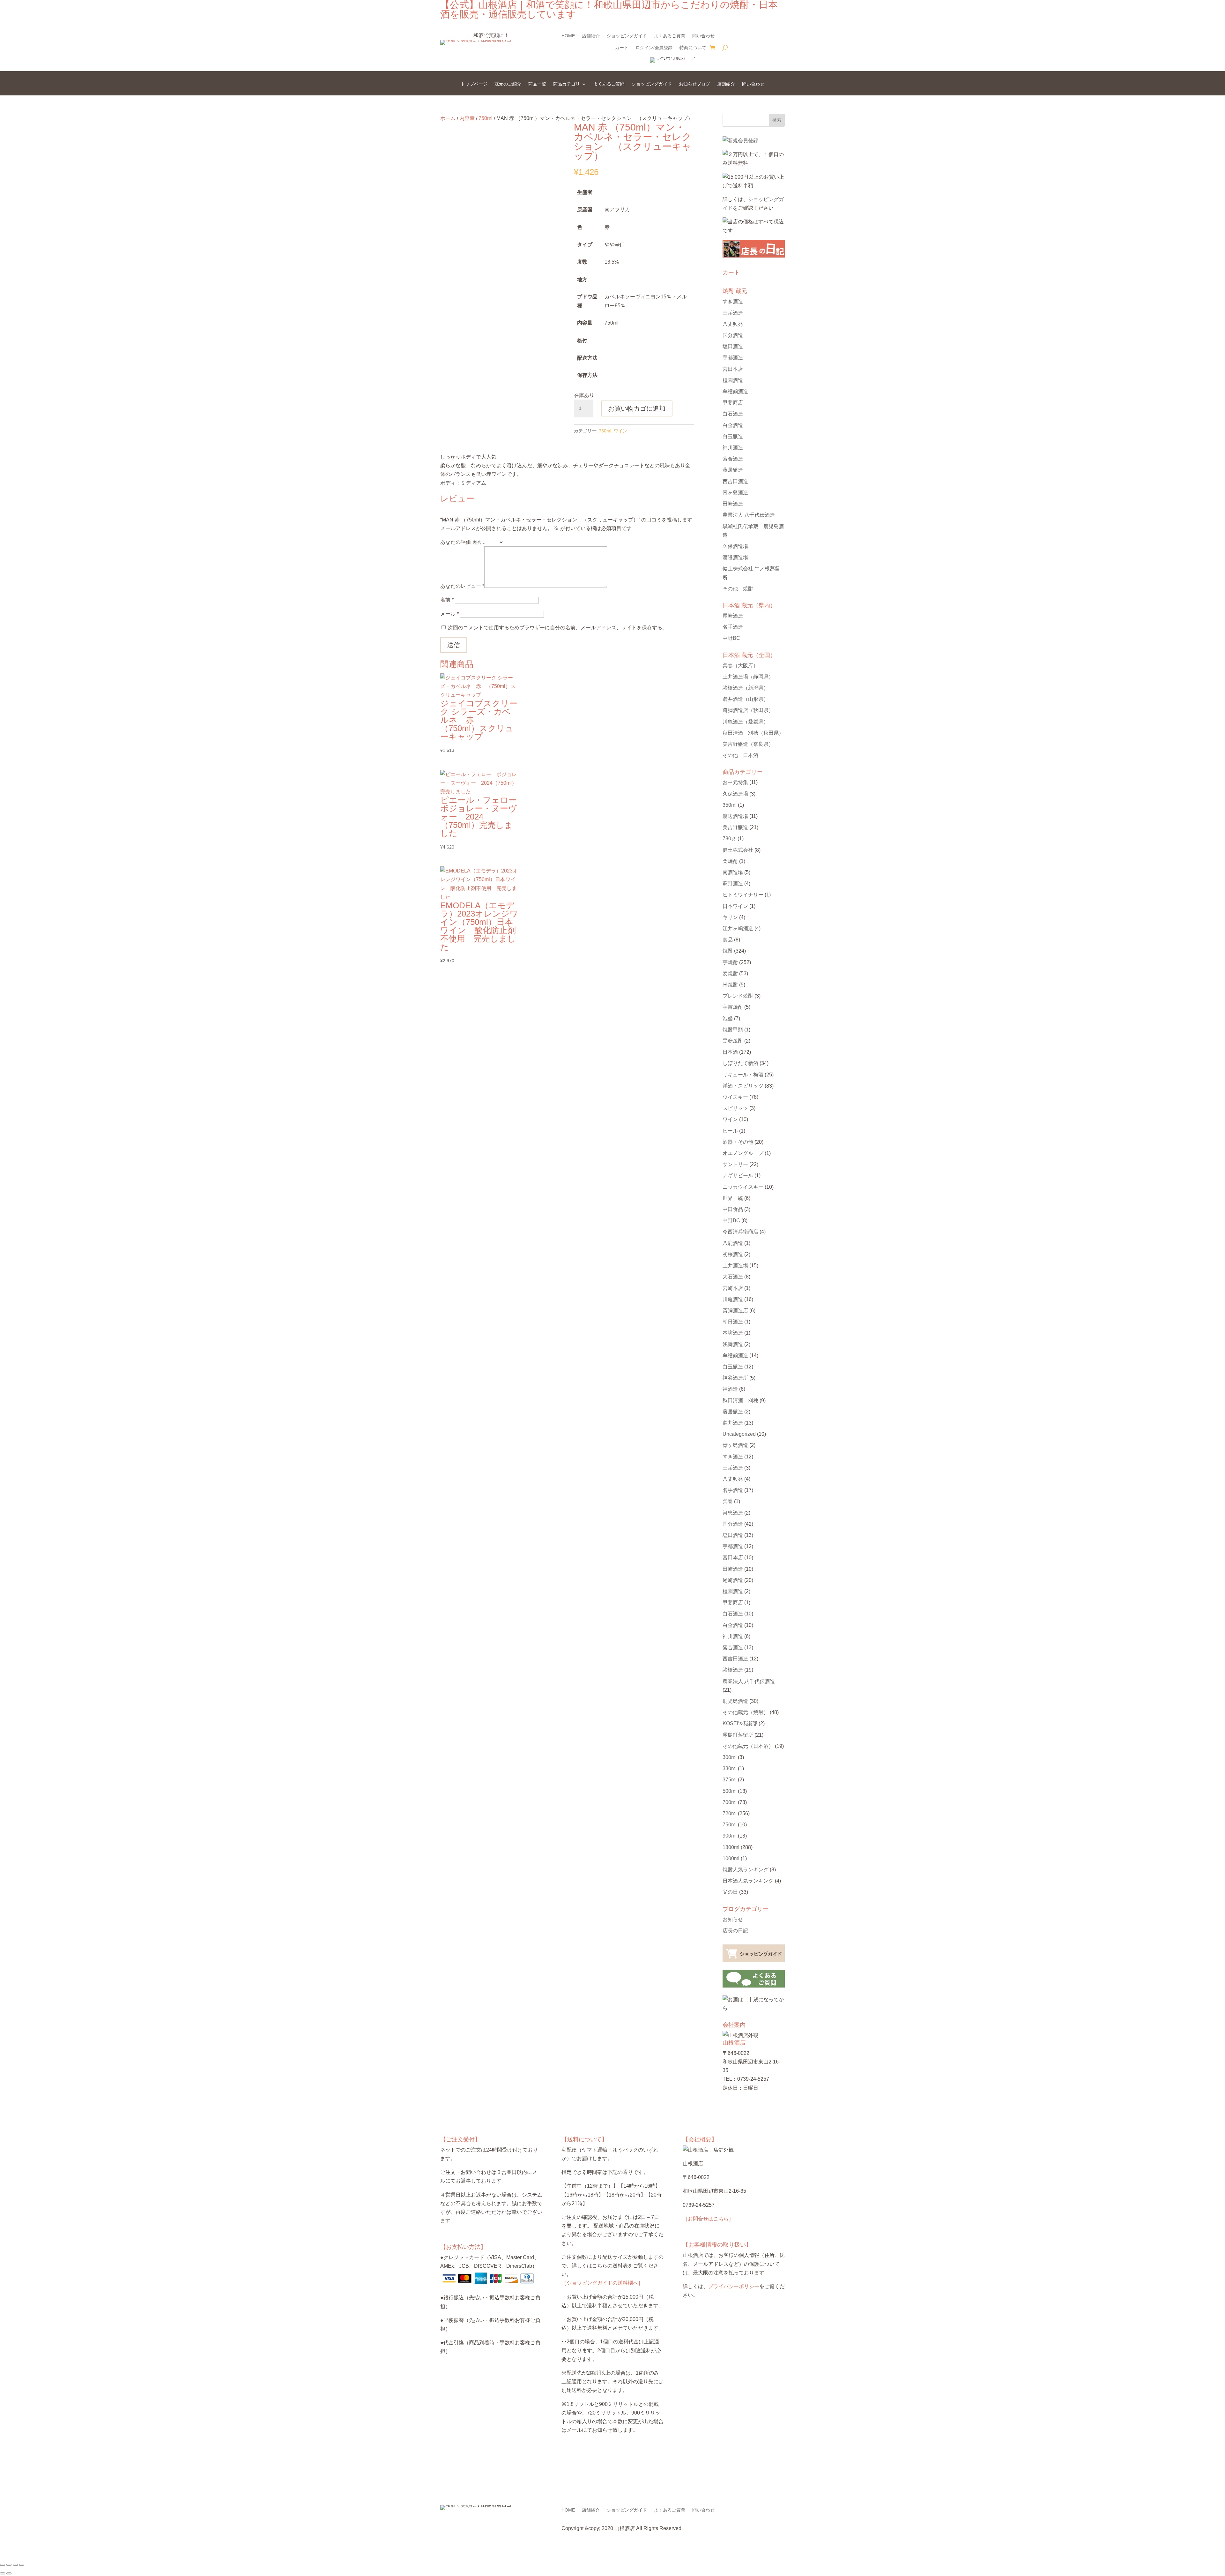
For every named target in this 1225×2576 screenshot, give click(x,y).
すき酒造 (733, 301)
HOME (568, 36)
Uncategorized (739, 1434)
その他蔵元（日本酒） (748, 1746)
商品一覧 (537, 84)
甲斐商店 (733, 403)
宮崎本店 (733, 1288)
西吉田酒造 (735, 481)
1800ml (731, 1847)
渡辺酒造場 (735, 816)
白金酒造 (733, 425)
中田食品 (733, 1209)
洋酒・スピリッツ (743, 1086)
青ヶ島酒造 (735, 493)
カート (622, 48)
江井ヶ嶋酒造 (738, 929)
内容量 (467, 118)
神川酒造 (733, 448)
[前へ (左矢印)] (3, 2573)
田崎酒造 (733, 504)
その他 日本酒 (740, 755)
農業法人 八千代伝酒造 (749, 515)
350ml (730, 805)
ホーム (448, 118)
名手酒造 (733, 627)
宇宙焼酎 (733, 1007)
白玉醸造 (733, 436)
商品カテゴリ (567, 84)
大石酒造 (733, 1277)
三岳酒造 (733, 313)
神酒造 (730, 1389)
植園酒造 (733, 380)
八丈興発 (733, 324)
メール (449, 614)
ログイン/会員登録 (654, 48)
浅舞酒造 (733, 1344)
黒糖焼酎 (733, 1041)
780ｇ (729, 839)
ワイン (620, 431)
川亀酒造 (746, 722)
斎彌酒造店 (735, 1310)
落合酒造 (733, 459)
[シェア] (15, 2565)
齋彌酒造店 (748, 710)
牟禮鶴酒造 (735, 391)
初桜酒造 (733, 1254)
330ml (730, 1768)
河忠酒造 (733, 1513)
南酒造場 (733, 872)
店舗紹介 (591, 36)
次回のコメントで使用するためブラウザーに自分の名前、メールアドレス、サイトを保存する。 (558, 628)
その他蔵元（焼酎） (746, 1712)
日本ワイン (735, 906)
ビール (730, 1131)
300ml (730, 1757)
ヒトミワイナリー (743, 895)
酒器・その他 (738, 1142)
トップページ (474, 84)
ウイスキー (735, 1097)
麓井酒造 (746, 699)
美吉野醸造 (748, 744)
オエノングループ (743, 1153)
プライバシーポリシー (734, 2286)
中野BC (731, 638)
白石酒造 (733, 414)
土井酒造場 (748, 677)
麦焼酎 (730, 973)
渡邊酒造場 (735, 557)
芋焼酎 (730, 962)
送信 (454, 645)
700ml (730, 1802)
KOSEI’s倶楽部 (740, 1723)
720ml (730, 1813)
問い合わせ (703, 36)
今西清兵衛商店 (740, 1232)
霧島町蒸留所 (738, 1735)
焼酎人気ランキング (746, 1870)
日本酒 (730, 1052)
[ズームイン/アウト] (3, 2565)
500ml (730, 1791)
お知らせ (733, 1919)
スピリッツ (735, 1108)
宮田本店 (733, 369)
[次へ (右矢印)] (9, 2573)
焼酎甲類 (733, 1030)
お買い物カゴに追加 (637, 408)
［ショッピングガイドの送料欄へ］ (602, 2283)
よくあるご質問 (670, 36)
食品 (728, 940)
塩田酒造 (733, 346)
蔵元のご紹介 (508, 84)
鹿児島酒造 (735, 1701)
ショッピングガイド (627, 36)
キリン (730, 917)
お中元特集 (735, 782)
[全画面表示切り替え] (9, 2565)
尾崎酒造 (733, 616)
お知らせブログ (694, 84)
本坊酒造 (733, 1333)
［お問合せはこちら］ (708, 2219)
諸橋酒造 (746, 688)
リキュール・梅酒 (743, 1075)
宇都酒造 (733, 358)
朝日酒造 (733, 1322)
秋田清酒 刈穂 (753, 733)
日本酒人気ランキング (748, 1881)
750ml (486, 118)
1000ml (731, 1858)
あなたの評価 (456, 542)
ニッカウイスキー (743, 1187)
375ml (730, 1780)
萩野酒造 (733, 884)
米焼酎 (730, 985)
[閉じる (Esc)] (22, 2565)
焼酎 (728, 951)
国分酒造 (733, 335)
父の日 (730, 1892)
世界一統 (733, 1198)
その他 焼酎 (738, 589)
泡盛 (728, 1018)
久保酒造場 (735, 546)
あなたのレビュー (462, 586)
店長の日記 (735, 1931)
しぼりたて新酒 (740, 1063)
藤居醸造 (733, 470)
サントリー (735, 1164)
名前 (447, 600)
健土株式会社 (738, 850)
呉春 (740, 666)
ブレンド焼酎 (738, 996)
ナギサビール (738, 1176)
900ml (730, 1836)
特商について (693, 48)
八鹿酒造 (733, 1243)
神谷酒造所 (735, 1378)
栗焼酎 (730, 861)
